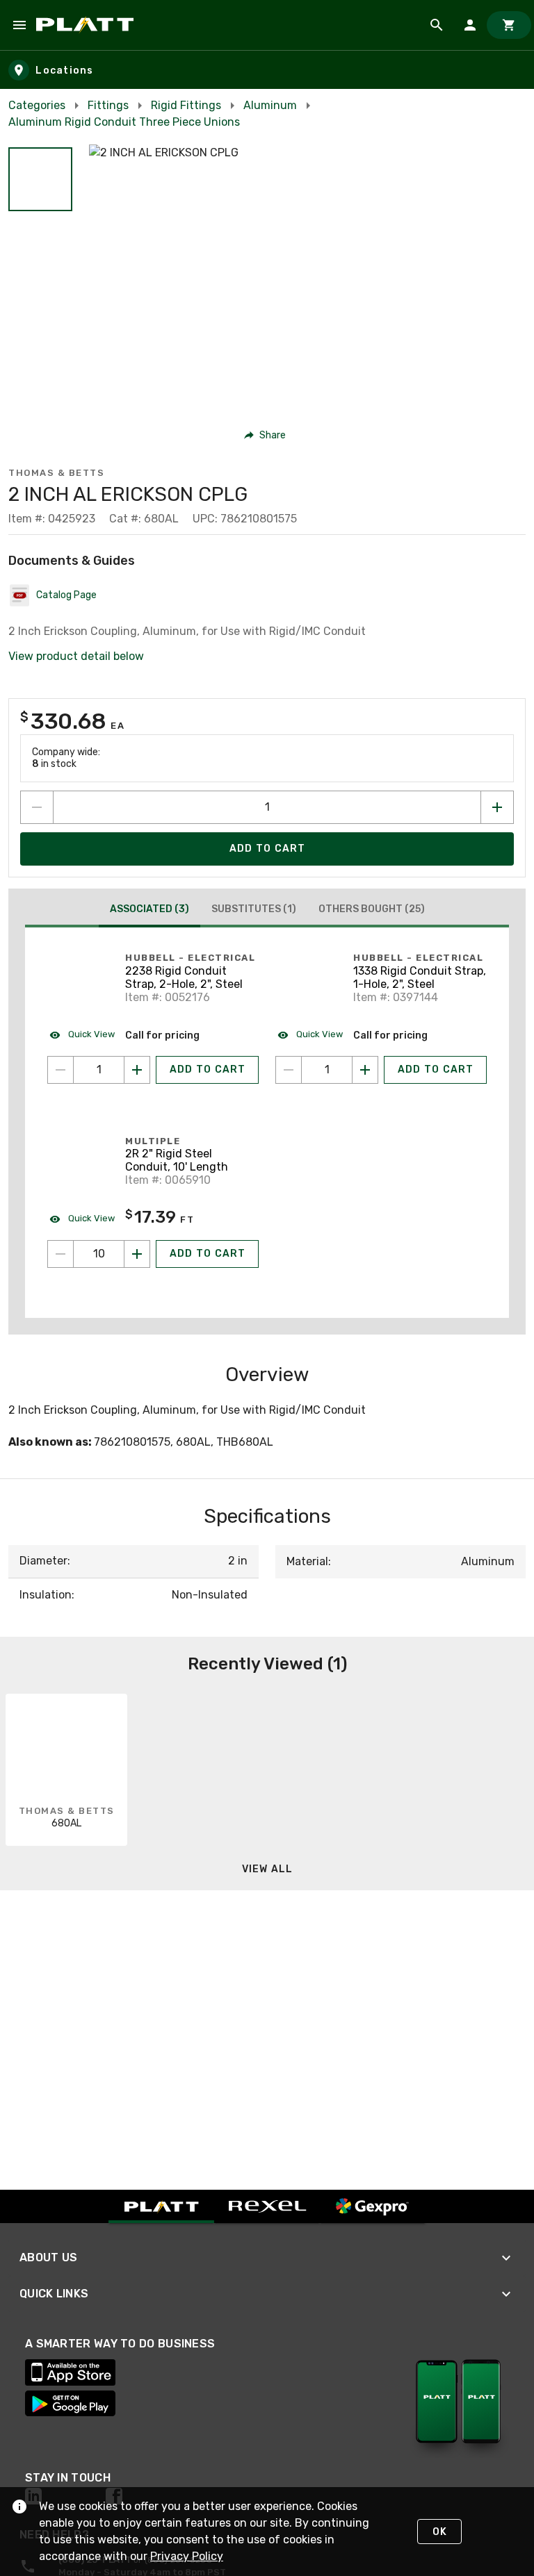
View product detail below (76, 656)
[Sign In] (470, 25)
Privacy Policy (187, 2556)
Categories (37, 105)
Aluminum (270, 105)
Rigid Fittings (186, 105)
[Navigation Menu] (19, 25)
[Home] (87, 25)
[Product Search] (437, 25)
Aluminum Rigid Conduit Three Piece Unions (124, 122)
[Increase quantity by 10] (137, 1254)
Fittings (108, 105)
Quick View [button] (90, 1034)
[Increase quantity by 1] (497, 807)
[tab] (149, 911)
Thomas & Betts (56, 473)
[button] (40, 179)
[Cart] (509, 25)
